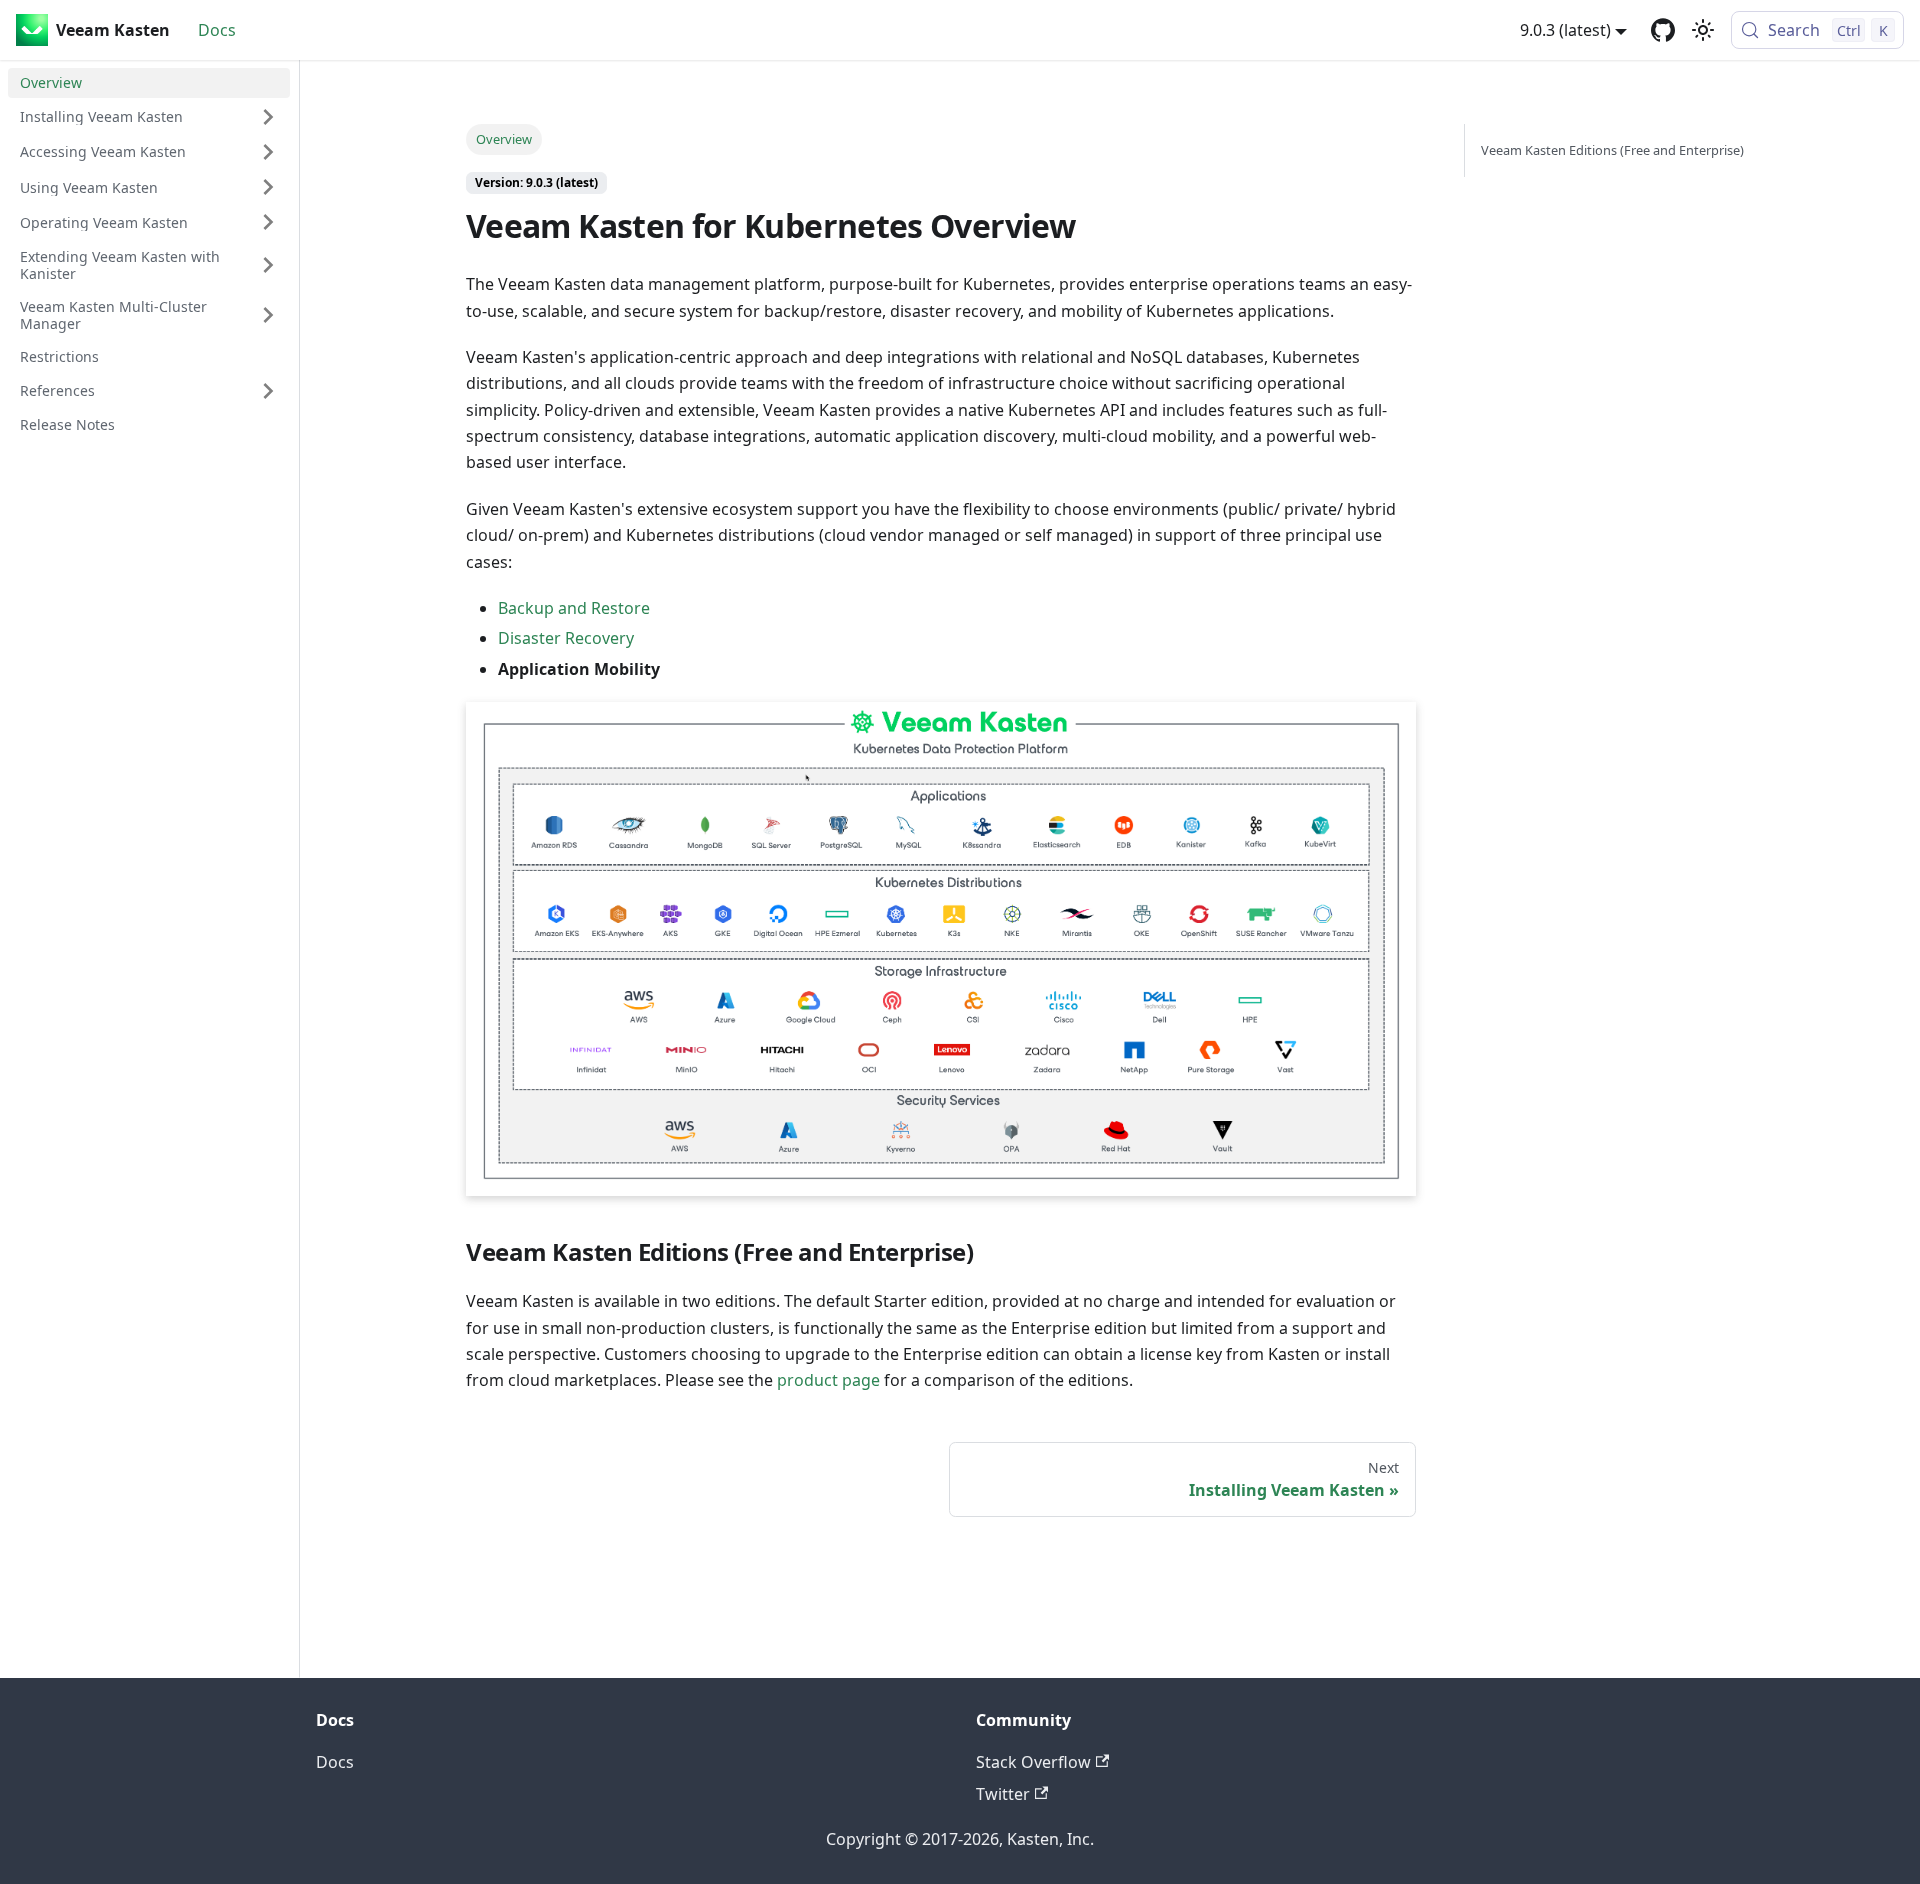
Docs (217, 30)
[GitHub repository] (1663, 30)
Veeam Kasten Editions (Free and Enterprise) (1612, 150)
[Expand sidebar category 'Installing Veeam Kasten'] (268, 117)
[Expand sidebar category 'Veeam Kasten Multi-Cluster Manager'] (268, 315)
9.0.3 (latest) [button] (1565, 30)
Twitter (1003, 1794)
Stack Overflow (1033, 1762)
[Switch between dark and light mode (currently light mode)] (1703, 30)
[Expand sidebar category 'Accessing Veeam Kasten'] (268, 152)
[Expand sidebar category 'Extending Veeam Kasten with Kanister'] (268, 264)
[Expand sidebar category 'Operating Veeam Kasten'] (268, 222)
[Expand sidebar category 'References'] (268, 391)
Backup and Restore (574, 608)
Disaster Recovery (566, 638)
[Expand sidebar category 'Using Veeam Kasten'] (268, 187)
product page (828, 1380)
